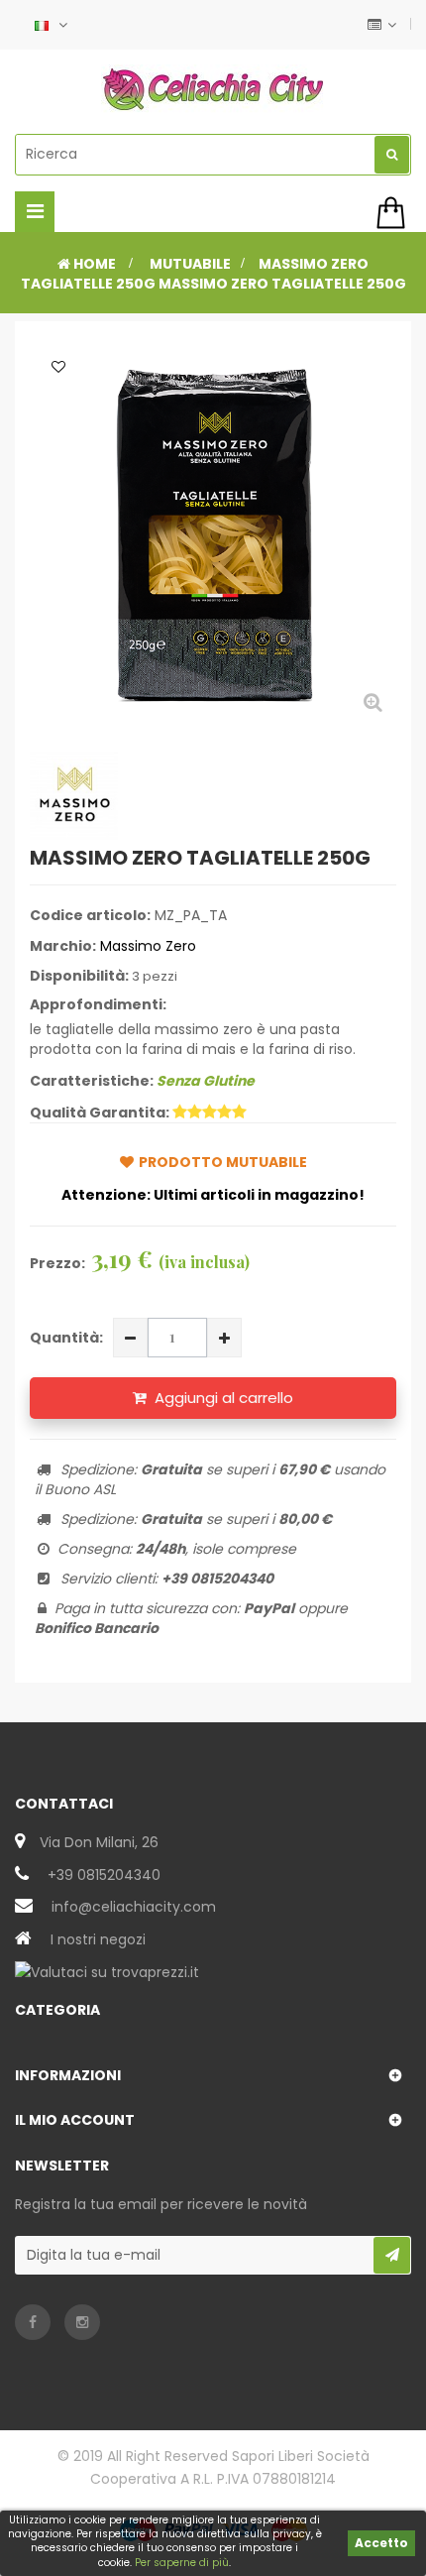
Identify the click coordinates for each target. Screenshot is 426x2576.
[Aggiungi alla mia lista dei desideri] (58, 367)
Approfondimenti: (98, 1004)
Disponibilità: (79, 976)
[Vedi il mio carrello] (394, 213)
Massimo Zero (148, 946)
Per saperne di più (182, 2563)
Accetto (381, 2543)
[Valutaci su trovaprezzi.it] (107, 1971)
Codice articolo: (90, 915)
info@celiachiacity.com (134, 1907)
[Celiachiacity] (213, 89)
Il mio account (75, 2120)
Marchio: (63, 946)
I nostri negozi (98, 1939)
